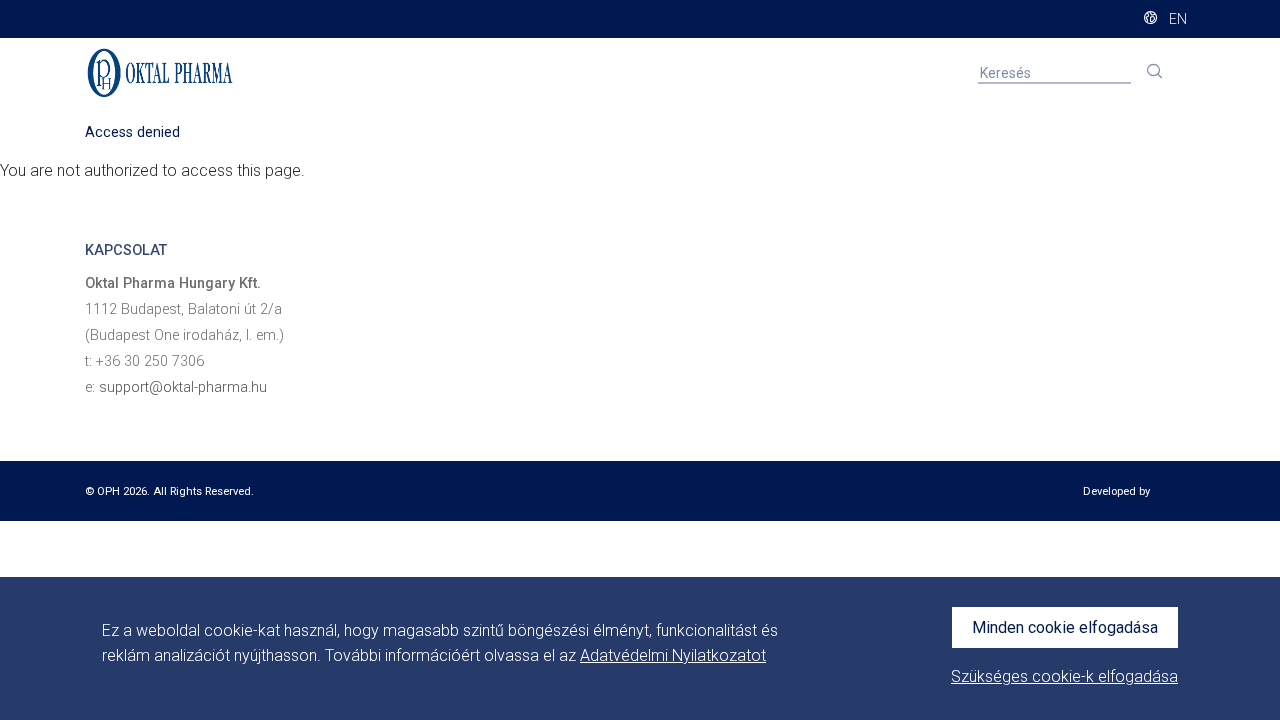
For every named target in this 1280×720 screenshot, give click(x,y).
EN (1176, 19)
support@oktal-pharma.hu (183, 387)
